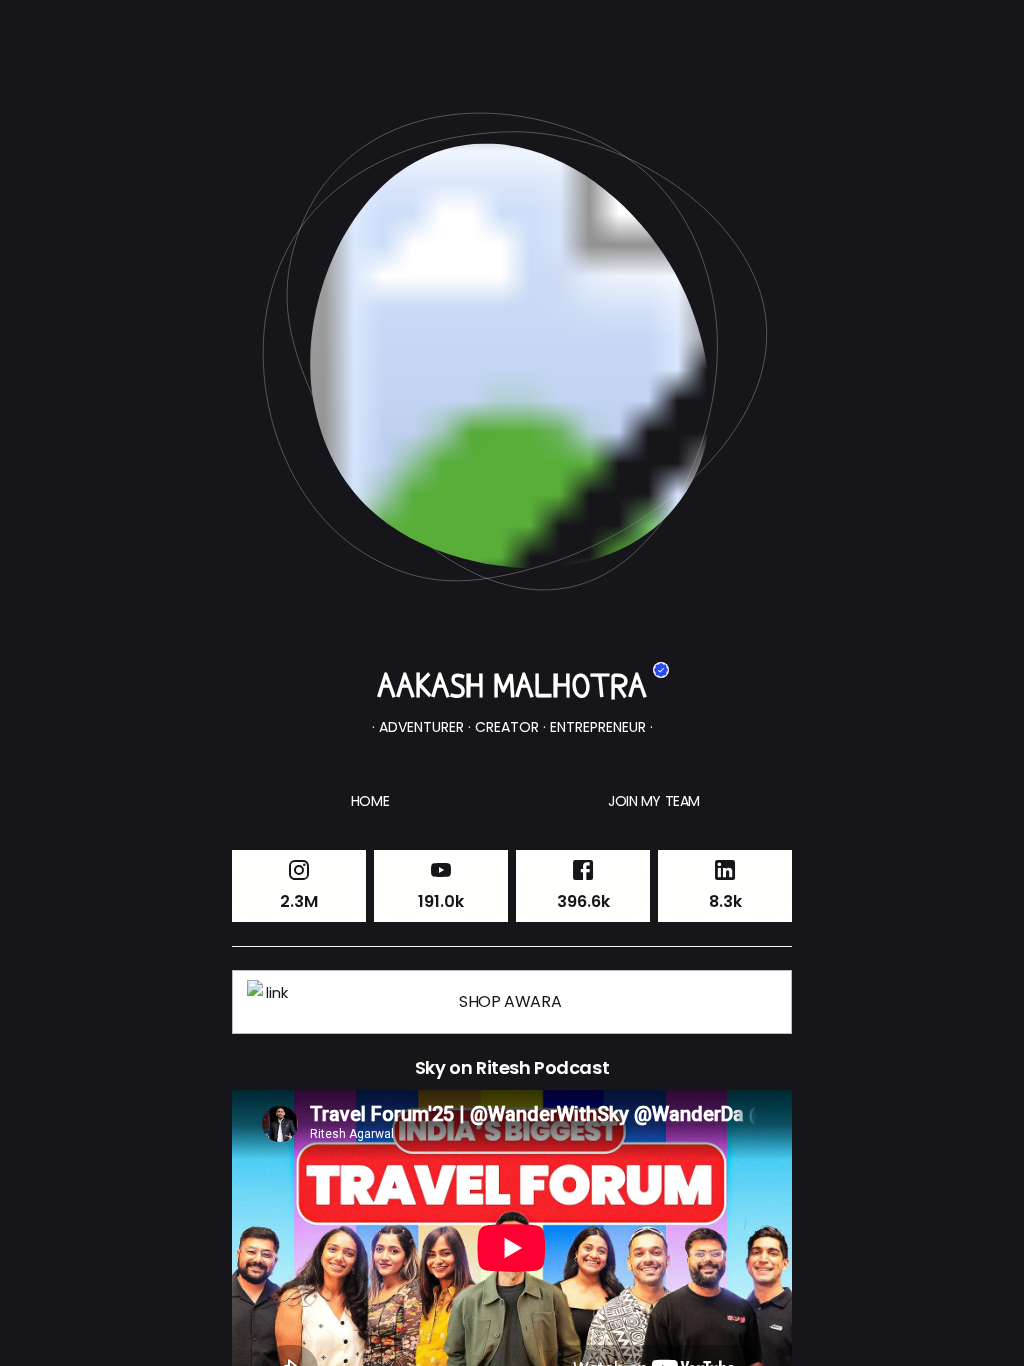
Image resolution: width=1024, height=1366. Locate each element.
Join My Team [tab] (654, 801)
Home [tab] (370, 801)
